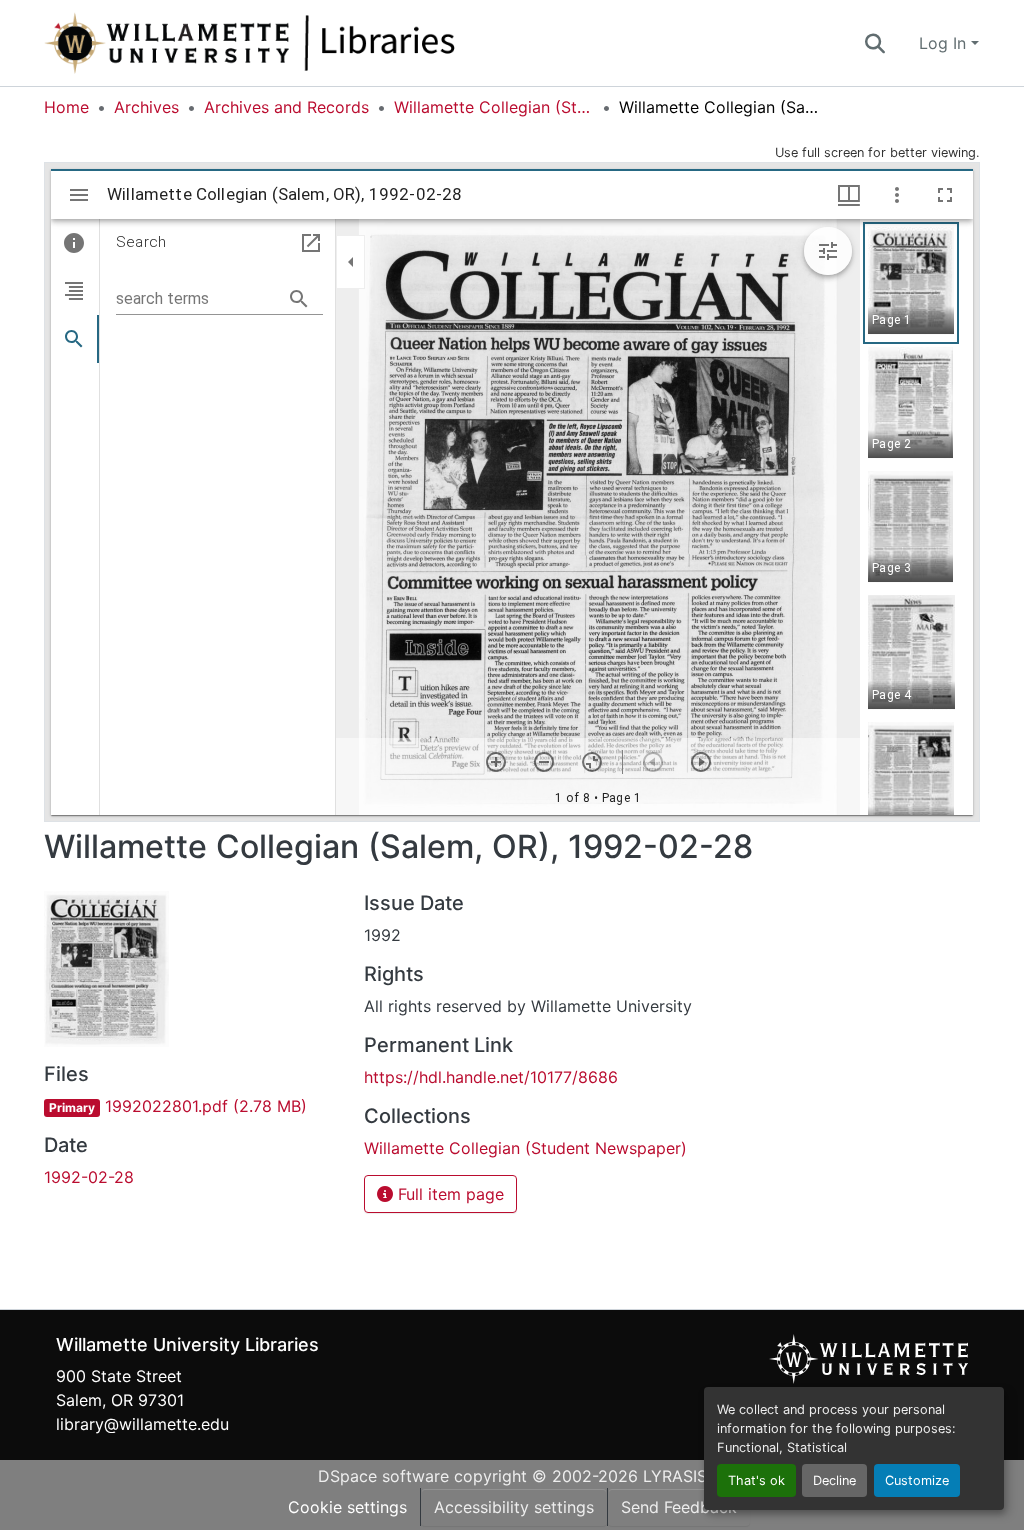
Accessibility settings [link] (514, 1507)
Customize (917, 1480)
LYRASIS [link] (675, 1476)
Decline (834, 1480)
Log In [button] (945, 43)
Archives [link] (146, 107)
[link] (192, 1106)
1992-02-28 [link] (89, 1177)
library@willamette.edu (142, 1424)
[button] (316, 43)
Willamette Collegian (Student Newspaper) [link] (494, 107)
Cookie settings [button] (347, 1507)
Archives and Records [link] (286, 107)
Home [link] (66, 107)
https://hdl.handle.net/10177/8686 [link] (491, 1077)
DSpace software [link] (383, 1476)
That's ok (756, 1480)
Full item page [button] (448, 1194)
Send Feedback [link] (679, 1507)
